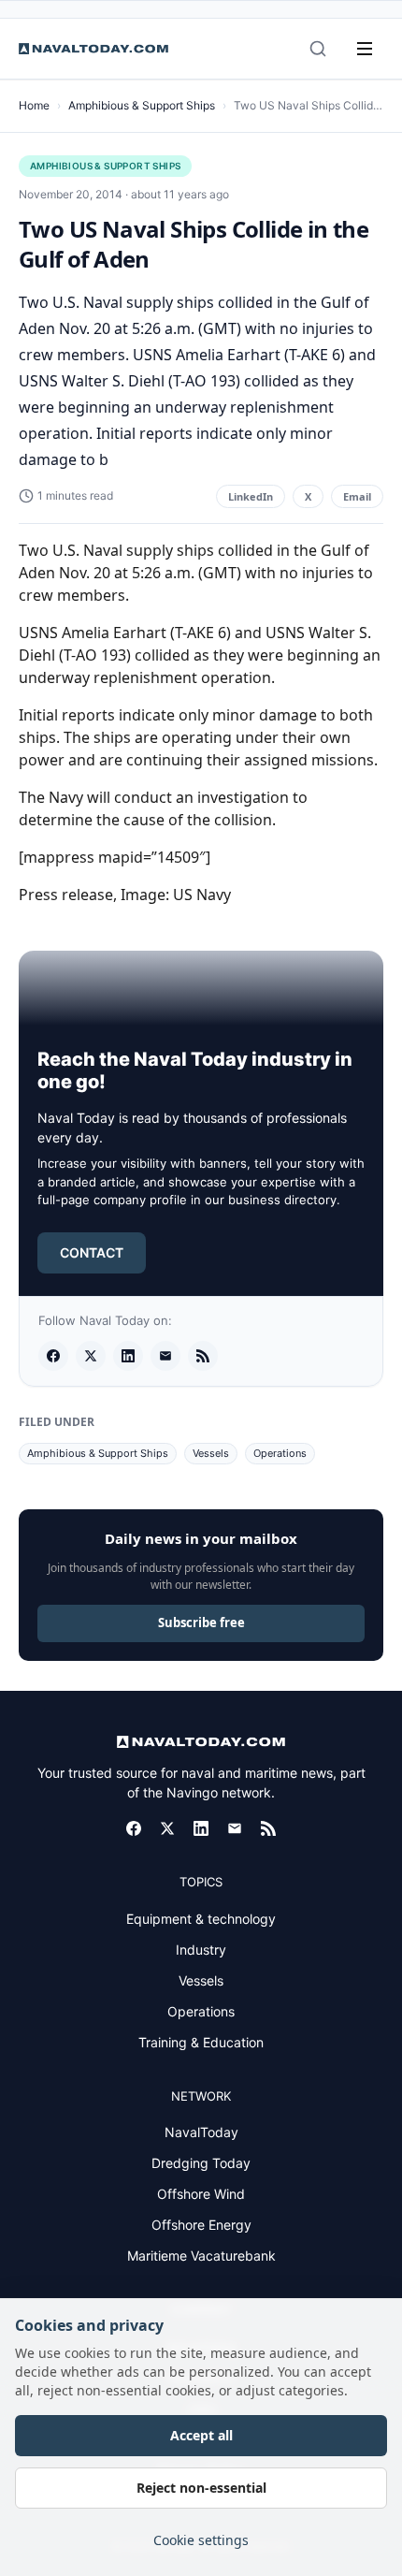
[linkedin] (128, 1356)
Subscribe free (201, 1623)
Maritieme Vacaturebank (201, 2256)
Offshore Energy (201, 2225)
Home (34, 105)
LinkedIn (251, 496)
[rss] (203, 1356)
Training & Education (201, 2042)
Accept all (201, 2435)
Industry (201, 1950)
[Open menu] (365, 49)
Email (357, 496)
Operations (280, 1453)
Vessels (211, 1453)
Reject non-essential (201, 2488)
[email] (165, 1356)
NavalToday (201, 2132)
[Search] (318, 49)
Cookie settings (201, 2540)
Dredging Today (201, 2163)
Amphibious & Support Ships (142, 105)
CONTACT (92, 1252)
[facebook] (53, 1356)
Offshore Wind (201, 2194)
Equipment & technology (201, 1919)
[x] (91, 1356)
